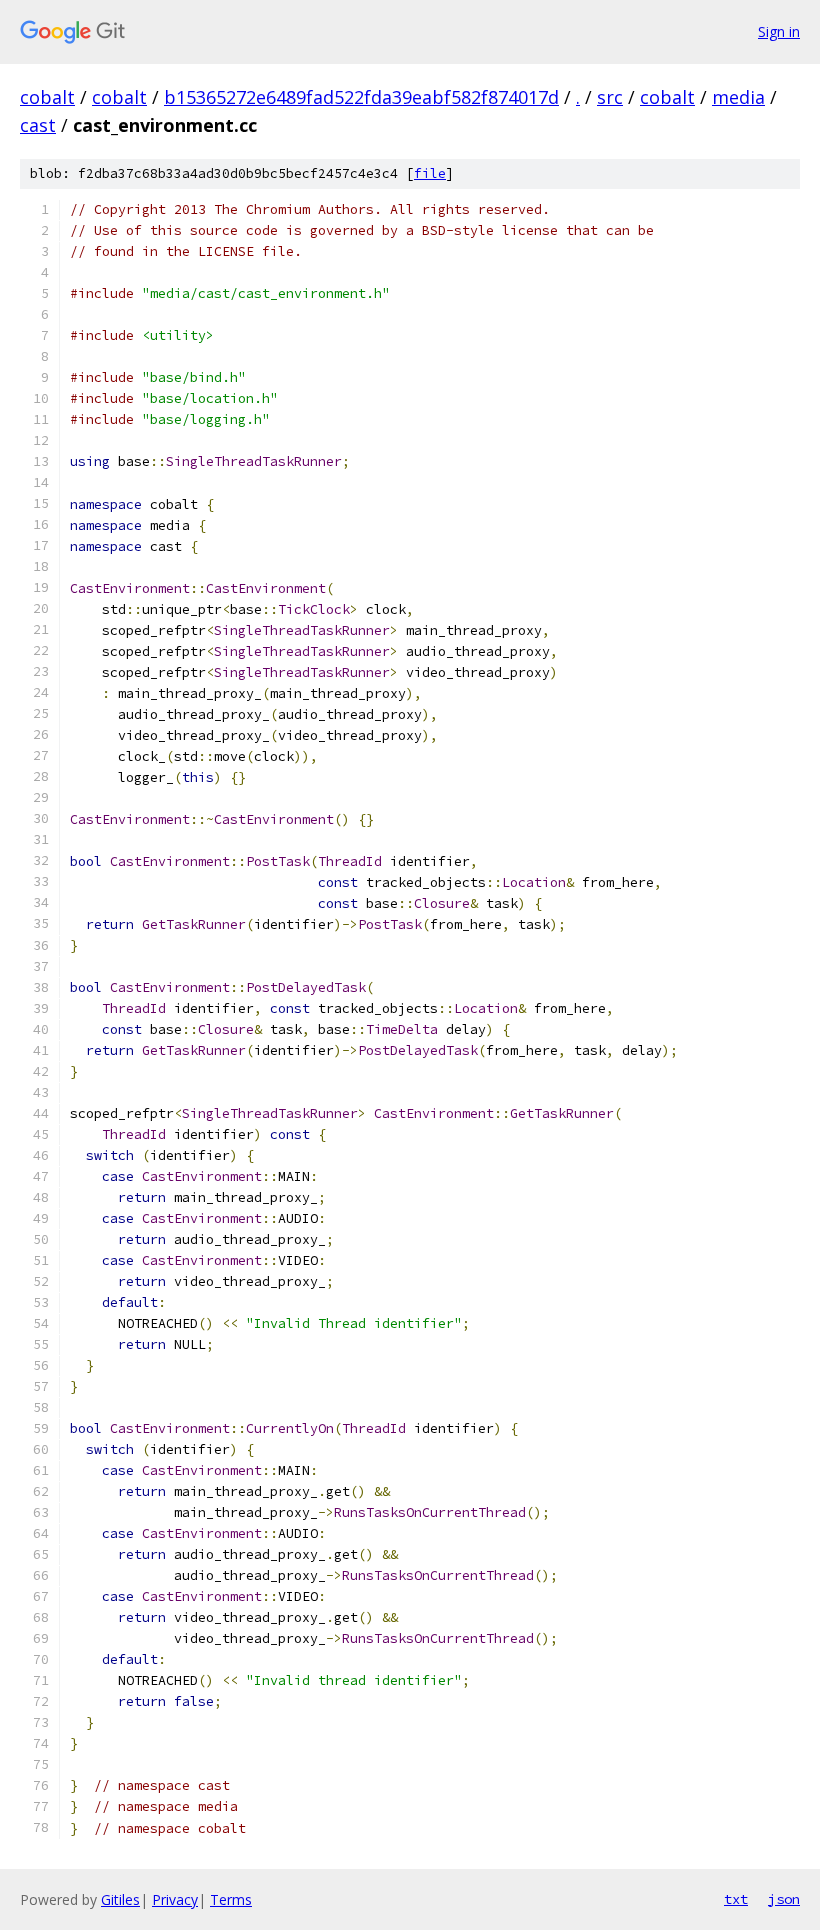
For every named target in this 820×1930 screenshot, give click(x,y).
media (738, 97)
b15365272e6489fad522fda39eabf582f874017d (361, 97)
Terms (231, 1899)
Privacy (175, 1899)
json (784, 1899)
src (610, 97)
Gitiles (120, 1899)
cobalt (47, 97)
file (430, 173)
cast (38, 125)
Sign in (779, 31)
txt (736, 1899)
